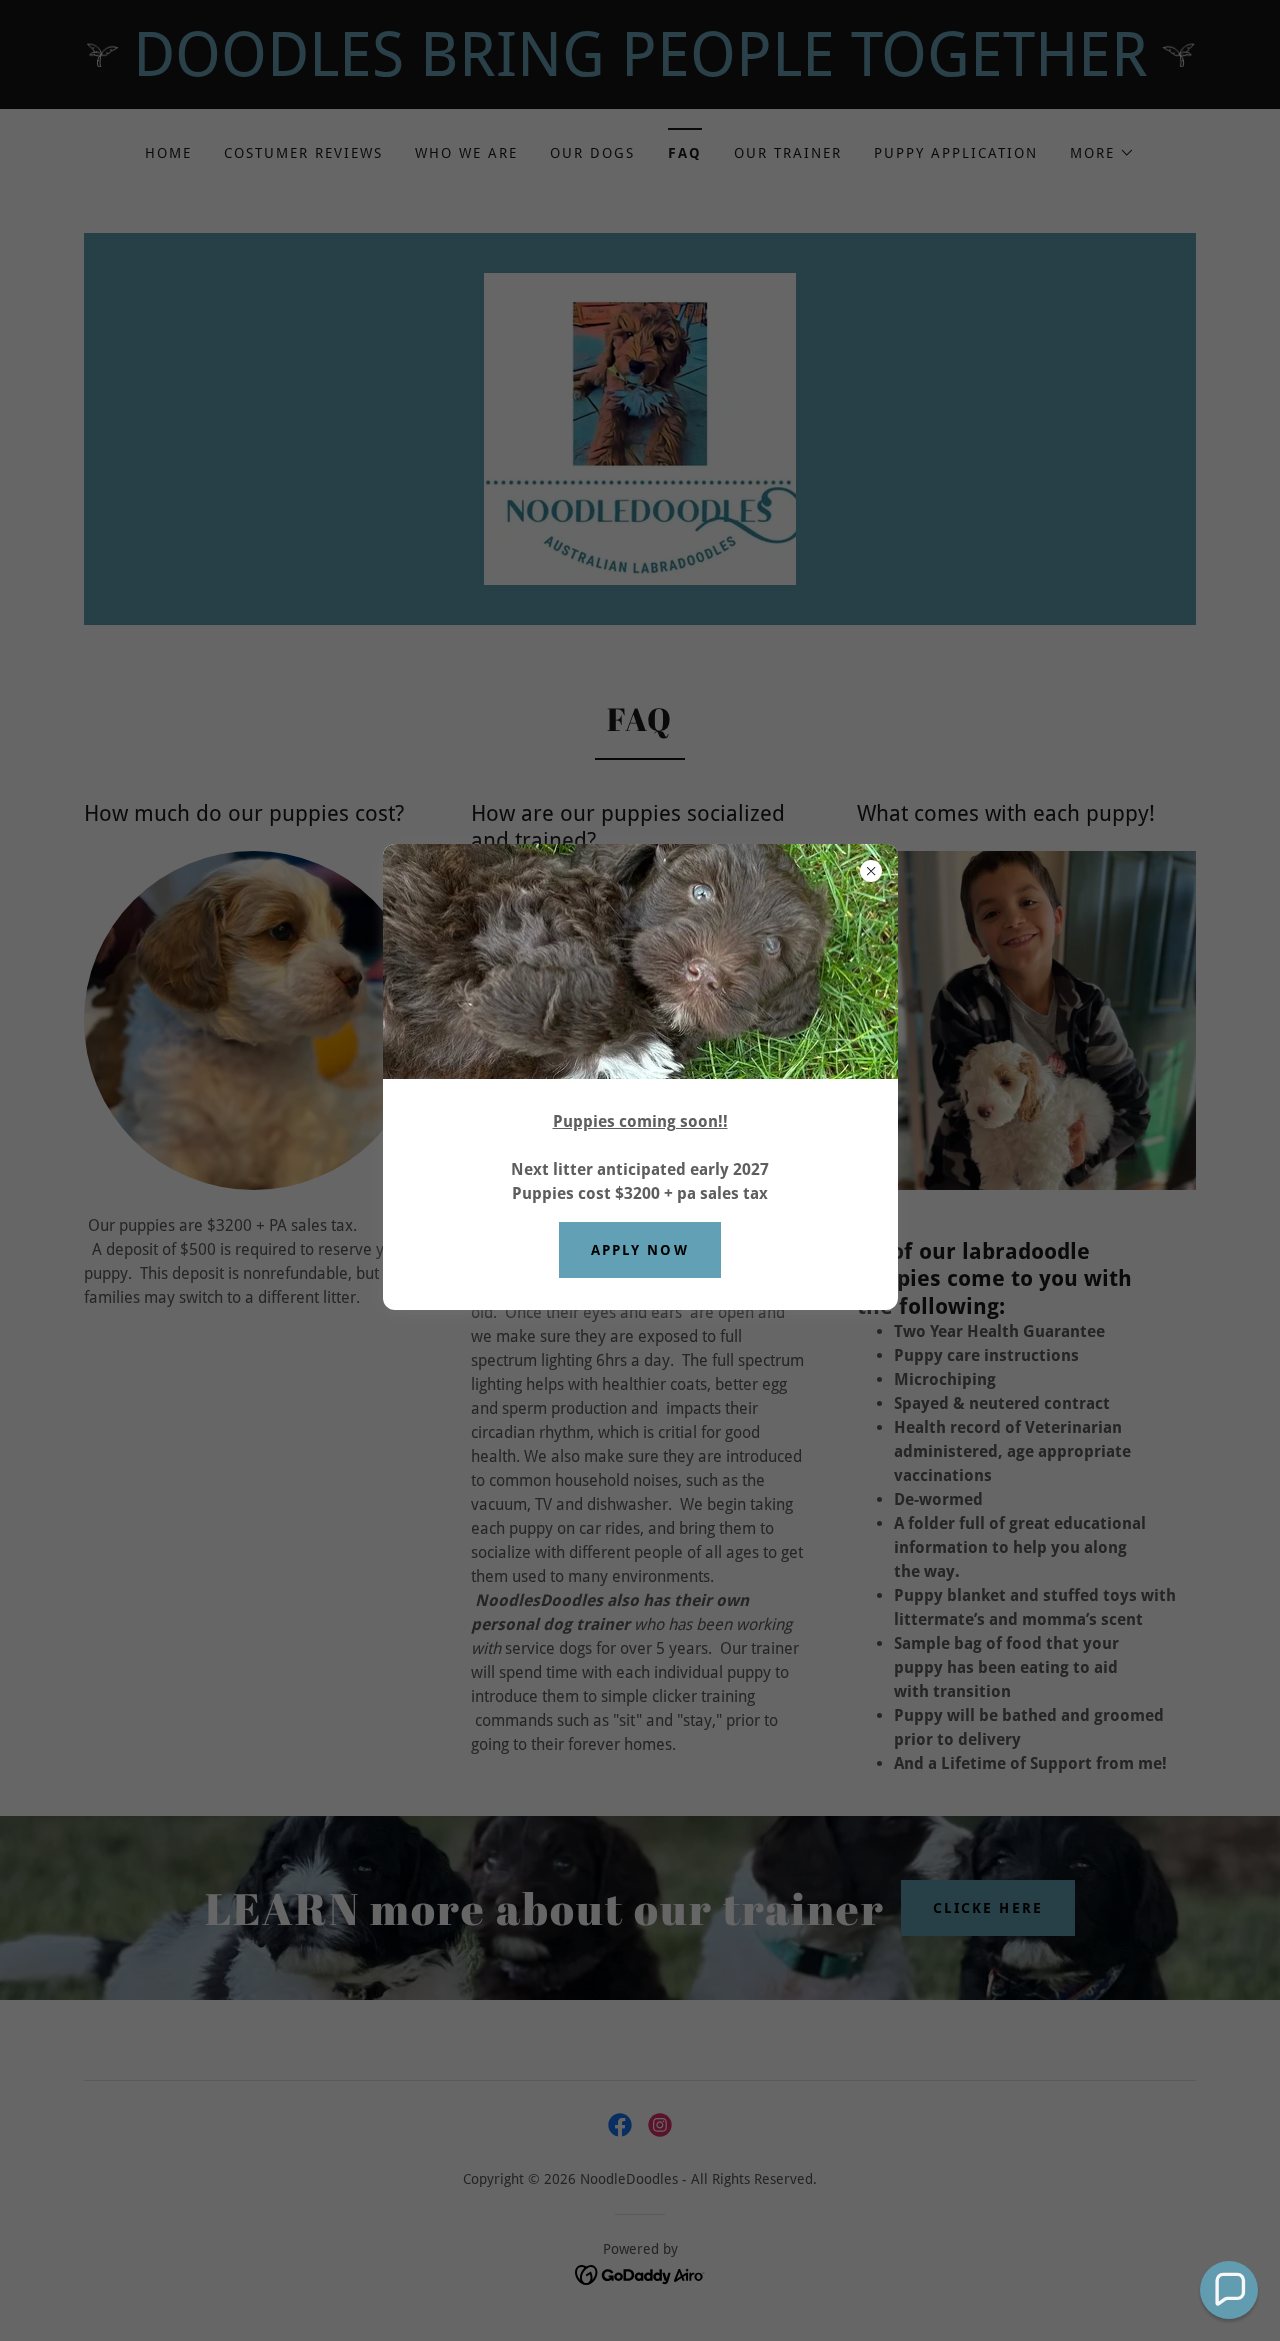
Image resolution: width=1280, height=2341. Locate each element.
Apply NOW (639, 1250)
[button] (1229, 2290)
